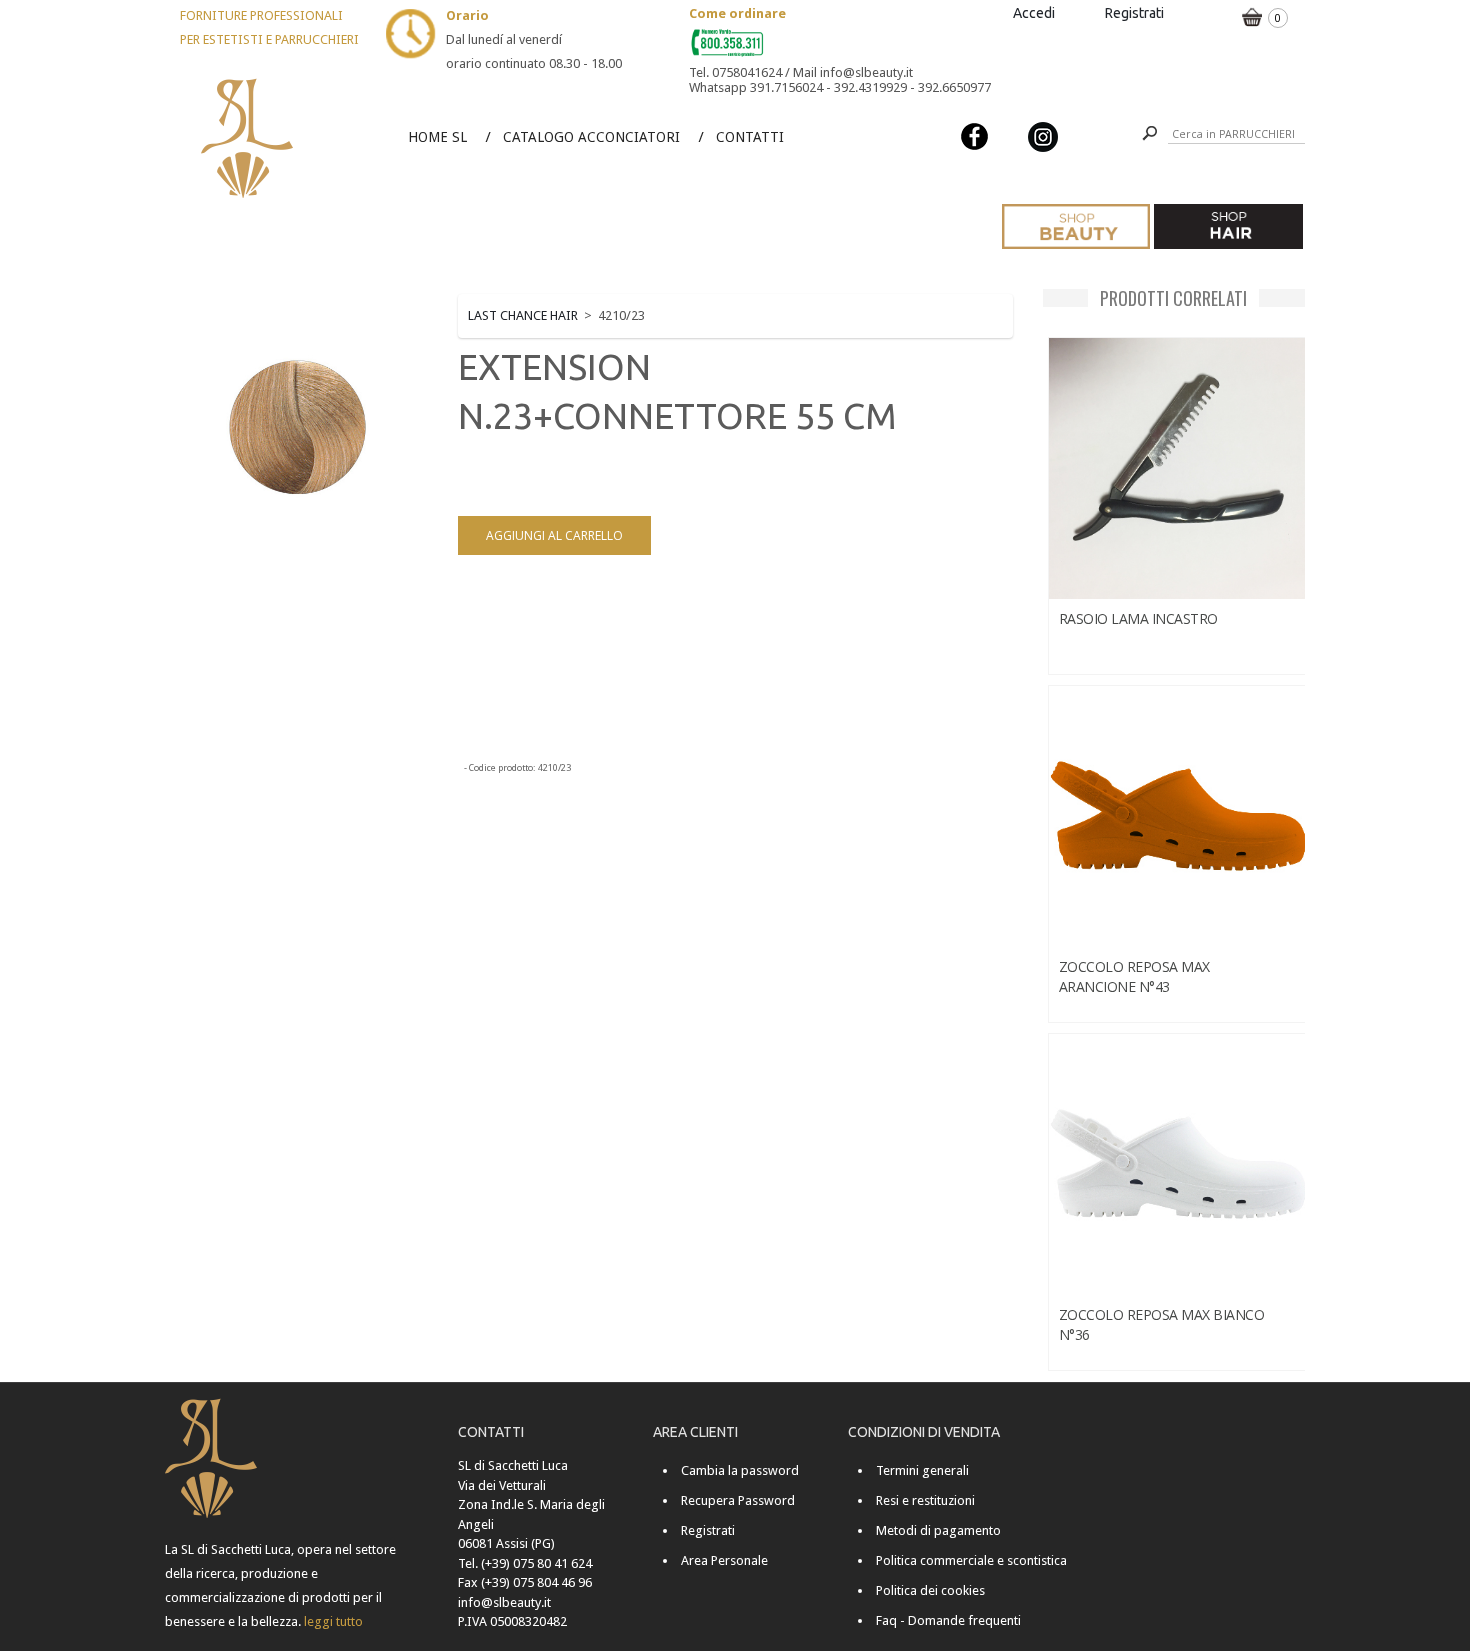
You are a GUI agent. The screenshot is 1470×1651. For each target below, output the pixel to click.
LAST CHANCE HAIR (523, 315)
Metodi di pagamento (938, 1530)
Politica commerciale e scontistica (971, 1560)
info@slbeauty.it (504, 1602)
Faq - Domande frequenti (948, 1620)
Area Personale (724, 1560)
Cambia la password (740, 1470)
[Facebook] (975, 135)
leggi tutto (333, 1621)
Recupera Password (738, 1500)
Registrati (1134, 13)
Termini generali (922, 1470)
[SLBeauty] (247, 81)
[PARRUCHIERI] (1228, 226)
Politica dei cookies (930, 1590)
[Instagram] (1043, 135)
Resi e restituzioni (925, 1500)
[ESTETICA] (1076, 226)
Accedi (1034, 13)
